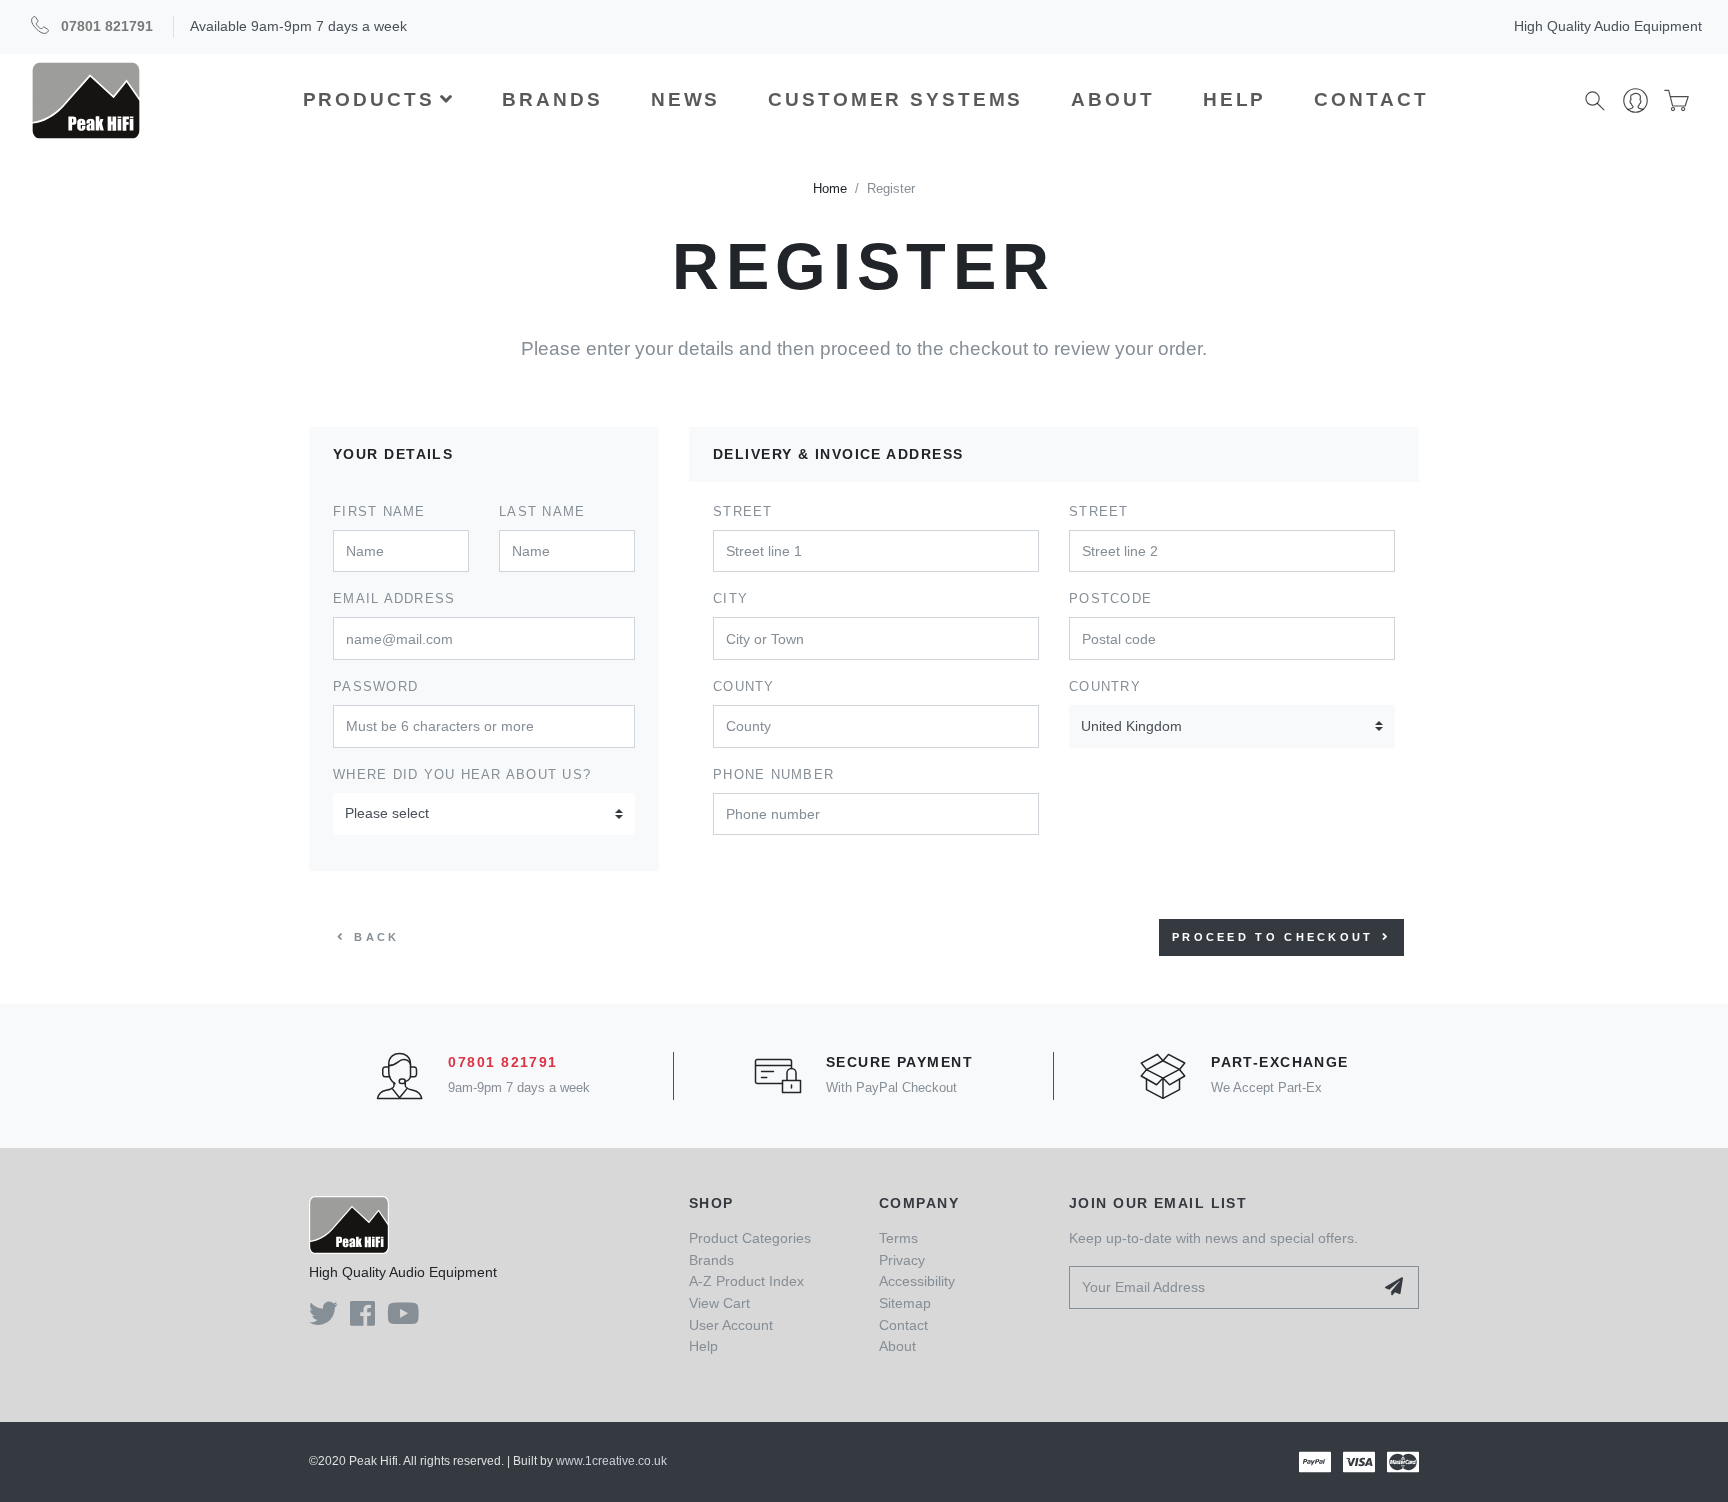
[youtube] (403, 1319)
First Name (379, 512)
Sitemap (905, 1303)
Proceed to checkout (1273, 937)
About (1112, 99)
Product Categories (750, 1238)
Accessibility (917, 1281)
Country (1105, 687)
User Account (731, 1325)
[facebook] (362, 1319)
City (730, 599)
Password (375, 687)
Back (376, 937)
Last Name (542, 512)
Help (1235, 99)
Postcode (1110, 599)
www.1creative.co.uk (611, 1461)
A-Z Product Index (746, 1281)
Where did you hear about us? (462, 775)
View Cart (719, 1303)
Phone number (773, 775)
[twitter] (323, 1319)
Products (369, 99)
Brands (552, 99)
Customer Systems (895, 99)
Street (743, 512)
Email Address (394, 599)
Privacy (902, 1260)
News (686, 99)
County (744, 687)
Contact (1371, 99)
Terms (898, 1238)
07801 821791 (107, 26)
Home (830, 189)
